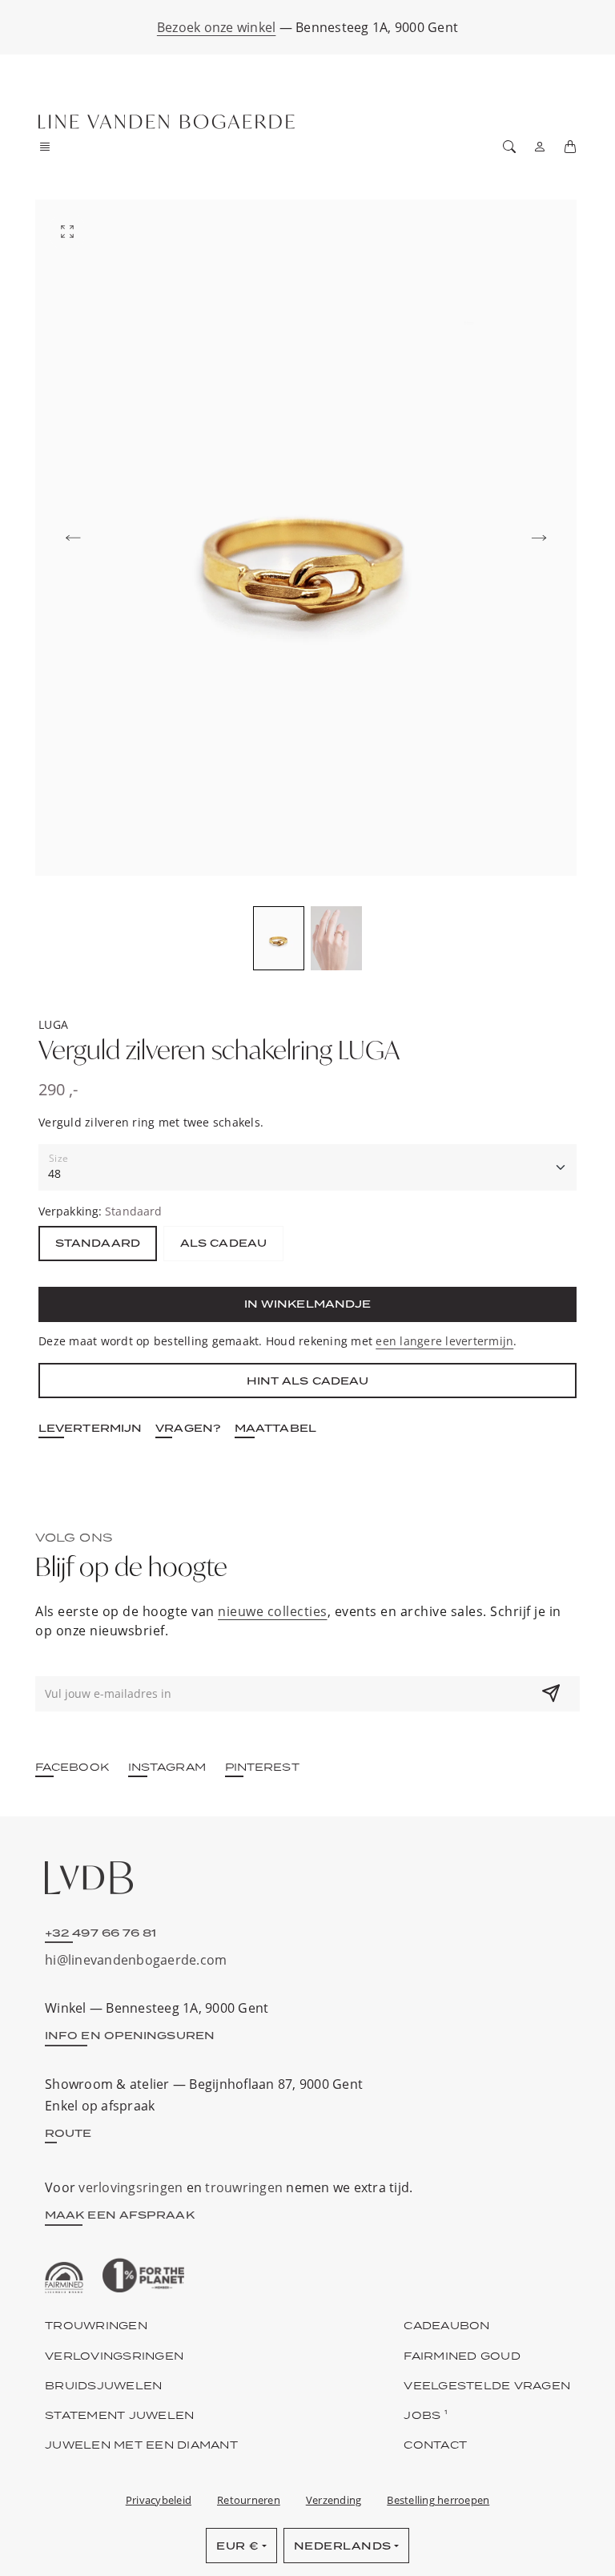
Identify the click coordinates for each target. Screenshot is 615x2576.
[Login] (540, 147)
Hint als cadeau (308, 1381)
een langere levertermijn (444, 1341)
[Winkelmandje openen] (570, 147)
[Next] (539, 538)
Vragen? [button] (188, 1428)
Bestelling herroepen (438, 2500)
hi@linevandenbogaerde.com (136, 1960)
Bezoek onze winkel (217, 27)
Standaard (98, 1243)
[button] (50, 147)
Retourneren (249, 2500)
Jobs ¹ (426, 2415)
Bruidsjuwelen (103, 2385)
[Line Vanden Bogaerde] (167, 122)
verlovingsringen (131, 2187)
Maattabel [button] (275, 1428)
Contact (435, 2445)
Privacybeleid (159, 2500)
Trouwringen (96, 2325)
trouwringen (244, 2187)
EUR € (238, 2546)
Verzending (334, 2500)
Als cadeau (223, 1243)
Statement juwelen (119, 2415)
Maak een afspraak (120, 2215)
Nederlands (343, 2546)
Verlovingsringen (114, 2356)
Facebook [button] (72, 1767)
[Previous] (73, 538)
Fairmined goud (462, 2356)
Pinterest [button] (262, 1767)
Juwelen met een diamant (141, 2445)
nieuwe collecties (273, 1611)
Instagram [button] (167, 1767)
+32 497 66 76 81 (101, 1933)
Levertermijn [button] (90, 1428)
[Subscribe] (551, 1694)
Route (68, 2133)
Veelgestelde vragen (487, 2385)
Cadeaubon (446, 2325)
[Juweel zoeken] (509, 147)
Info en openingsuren (130, 2035)
